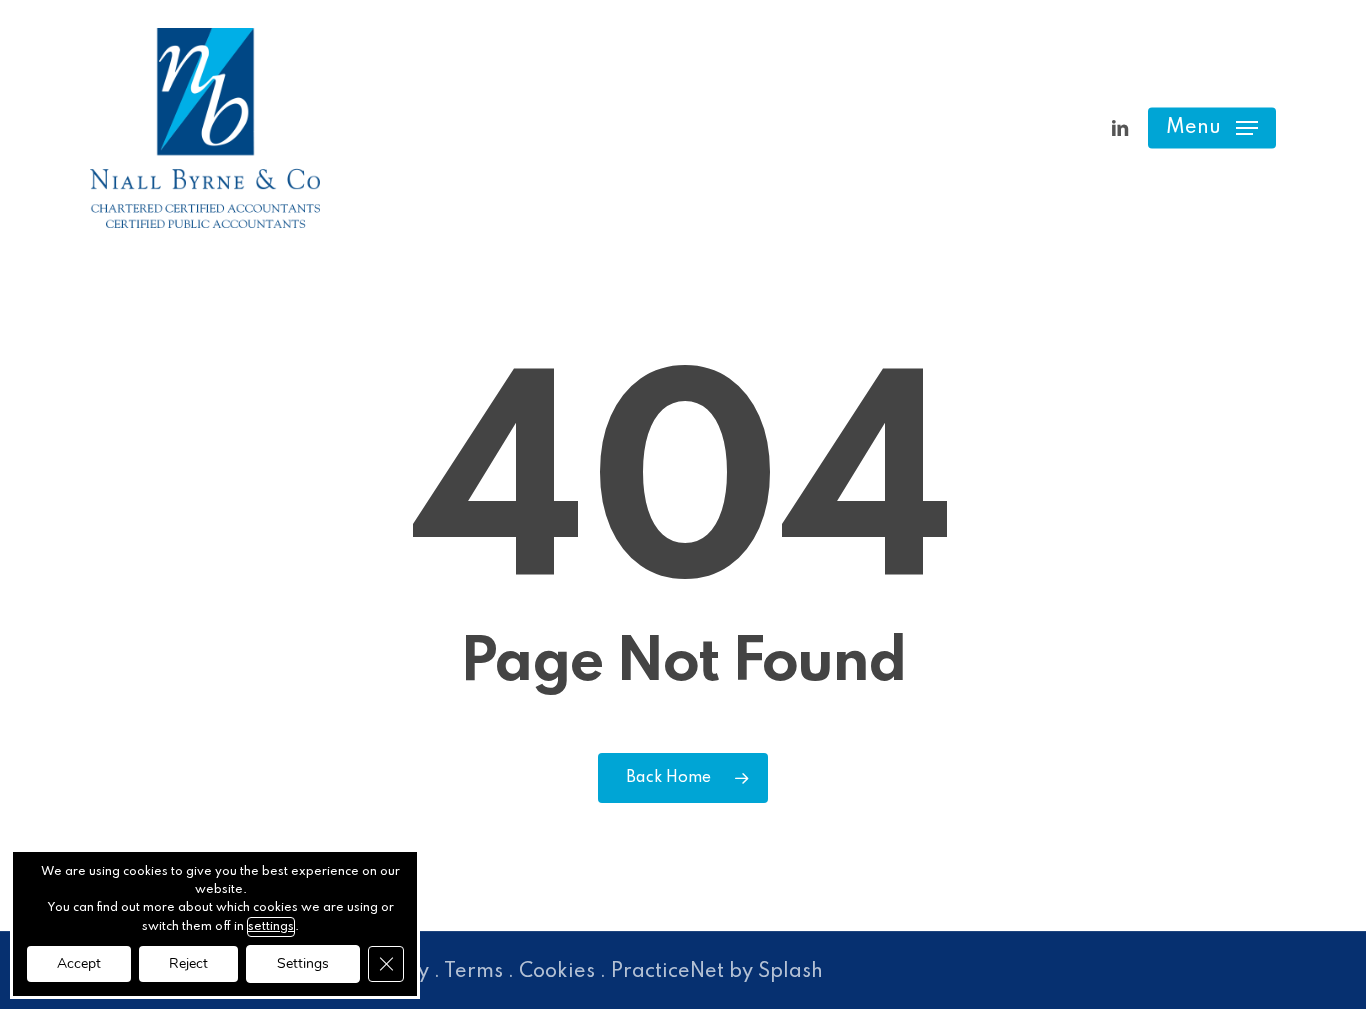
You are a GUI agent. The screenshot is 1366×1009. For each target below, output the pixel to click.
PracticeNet (667, 972)
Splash (790, 972)
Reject (188, 963)
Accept (79, 963)
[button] (1212, 128)
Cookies (557, 972)
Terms (473, 972)
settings (271, 927)
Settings (303, 963)
